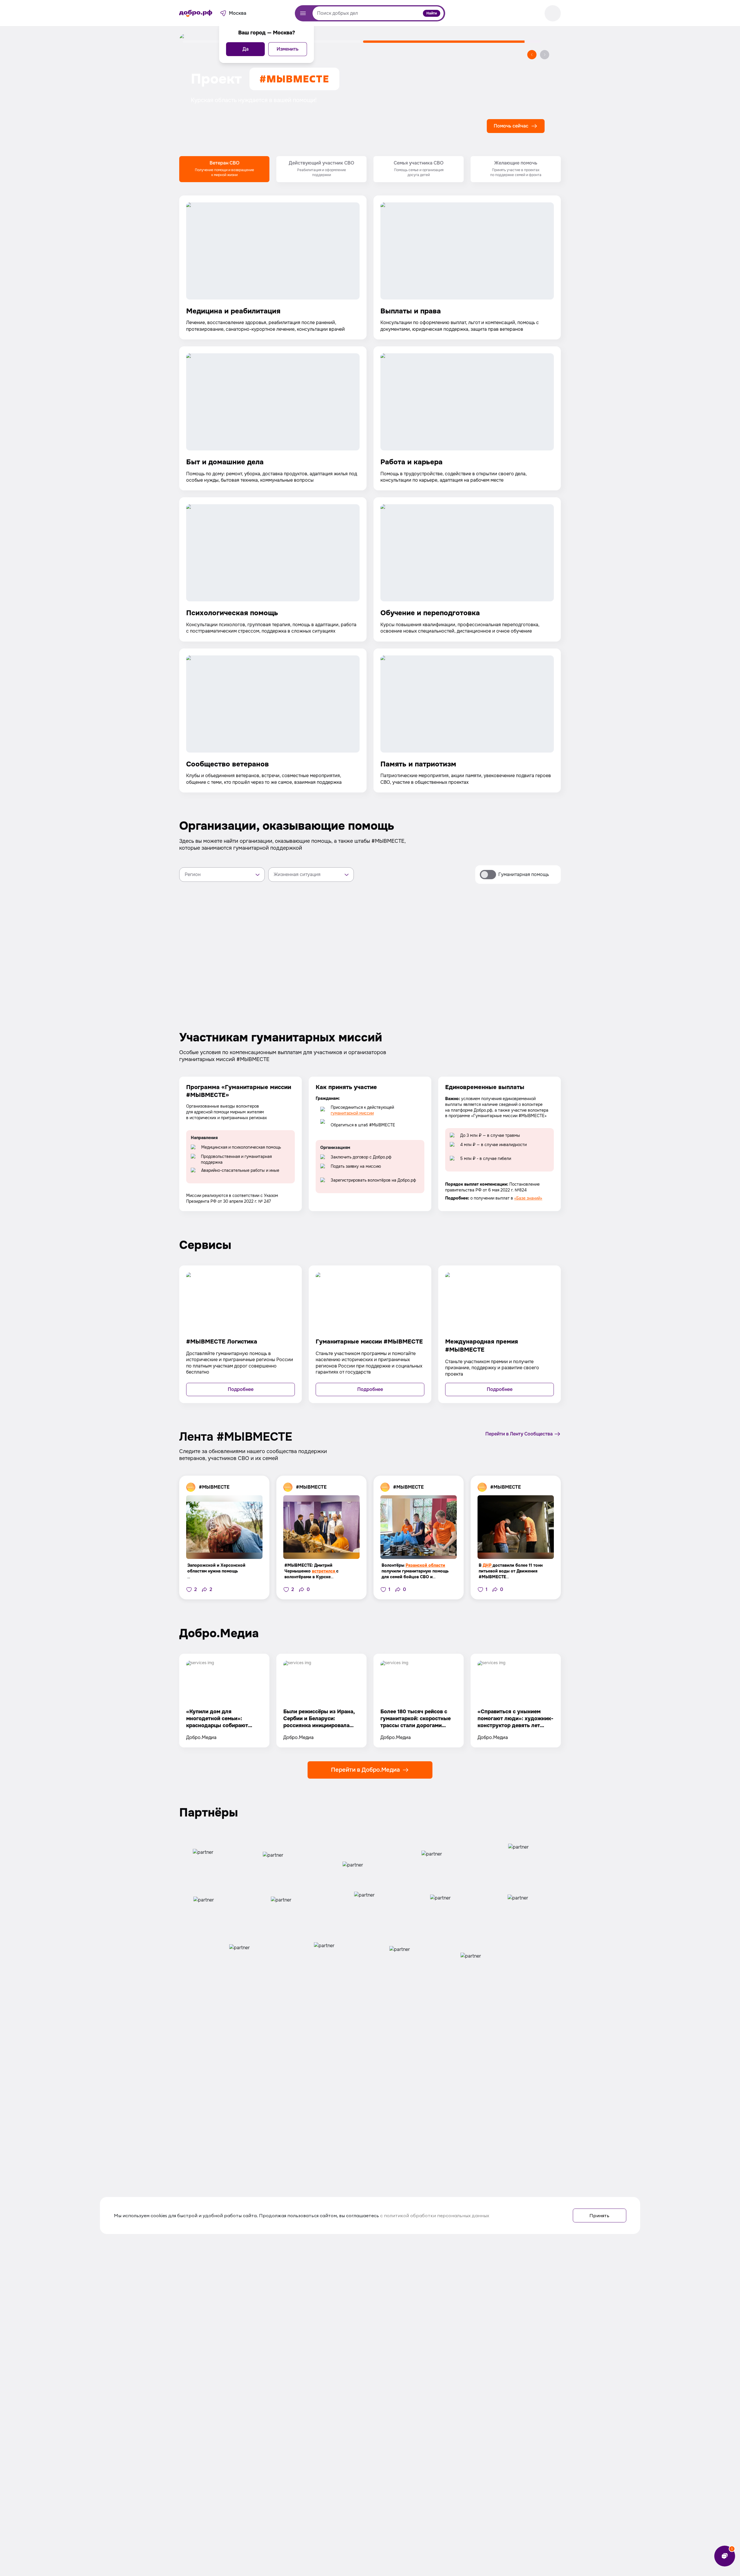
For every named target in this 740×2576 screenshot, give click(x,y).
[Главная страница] (196, 13)
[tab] (224, 169)
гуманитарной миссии (352, 1113)
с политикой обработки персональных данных (435, 2215)
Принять (599, 2215)
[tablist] (370, 169)
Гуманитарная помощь (524, 874)
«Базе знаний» (528, 1198)
